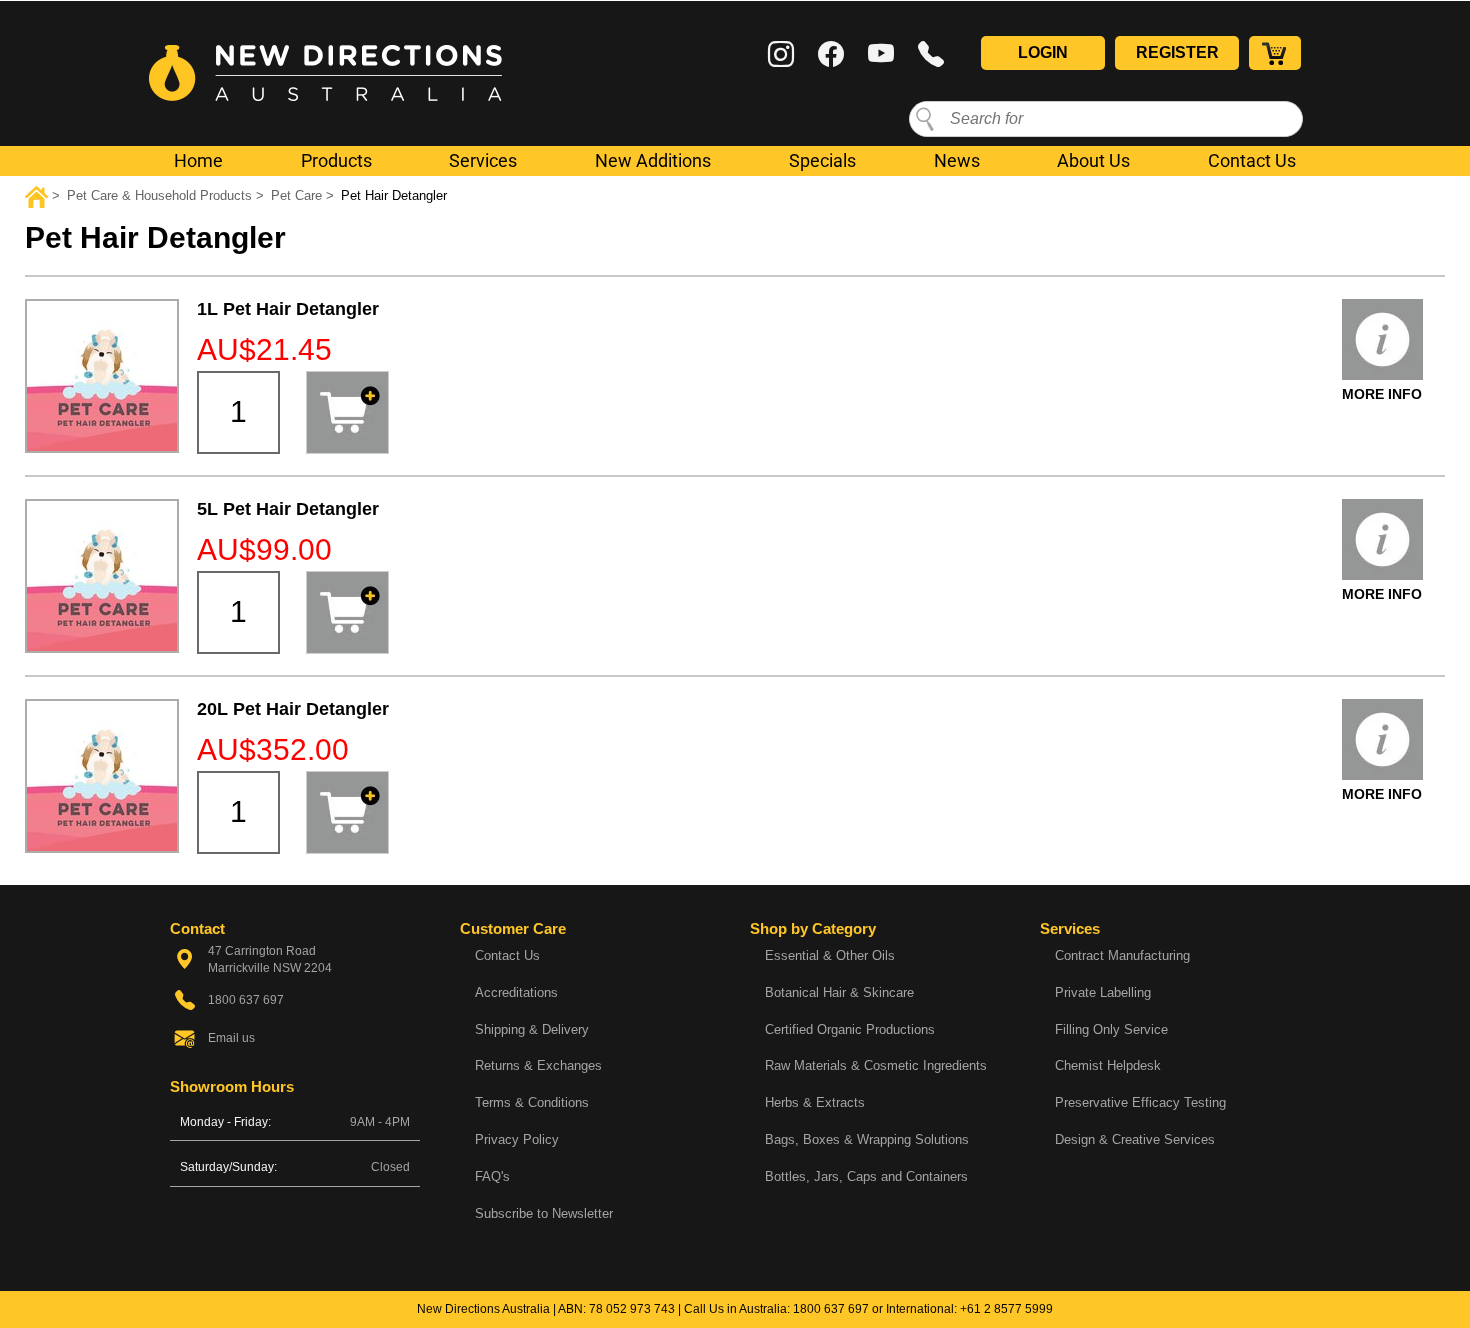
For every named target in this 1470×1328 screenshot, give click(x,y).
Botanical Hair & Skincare (839, 992)
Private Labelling (1103, 992)
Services (483, 160)
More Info (1382, 394)
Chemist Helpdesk (1108, 1065)
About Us (1093, 160)
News (957, 160)
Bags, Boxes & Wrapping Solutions (867, 1139)
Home (198, 160)
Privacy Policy (517, 1139)
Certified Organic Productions (850, 1029)
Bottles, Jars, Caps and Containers (866, 1176)
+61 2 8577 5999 (1006, 1309)
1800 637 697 (831, 1309)
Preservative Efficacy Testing (1140, 1102)
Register (1177, 52)
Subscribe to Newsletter (544, 1213)
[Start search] (925, 118)
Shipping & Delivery (532, 1029)
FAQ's (492, 1176)
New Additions (653, 160)
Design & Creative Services (1135, 1139)
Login (1043, 52)
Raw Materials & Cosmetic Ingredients (876, 1065)
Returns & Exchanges (538, 1065)
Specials (822, 160)
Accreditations (516, 992)
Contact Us (1252, 160)
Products (336, 160)
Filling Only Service (1111, 1029)
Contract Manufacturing (1122, 955)
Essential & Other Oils (830, 955)
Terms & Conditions (532, 1102)
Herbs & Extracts (815, 1102)
